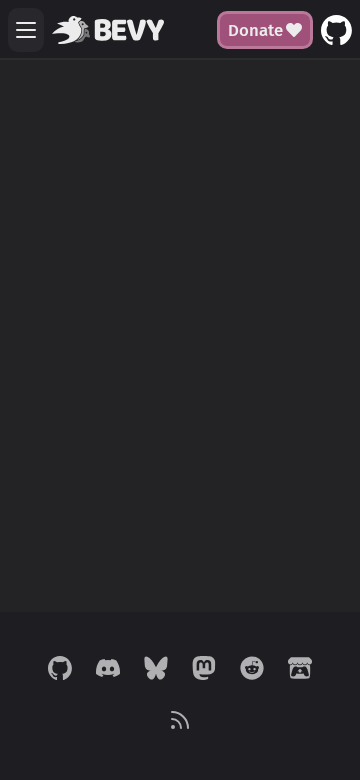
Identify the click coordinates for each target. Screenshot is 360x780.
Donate (255, 30)
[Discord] (108, 670)
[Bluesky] (156, 670)
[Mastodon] (204, 670)
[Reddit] (252, 670)
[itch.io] (300, 670)
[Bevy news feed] (180, 722)
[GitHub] (60, 670)
